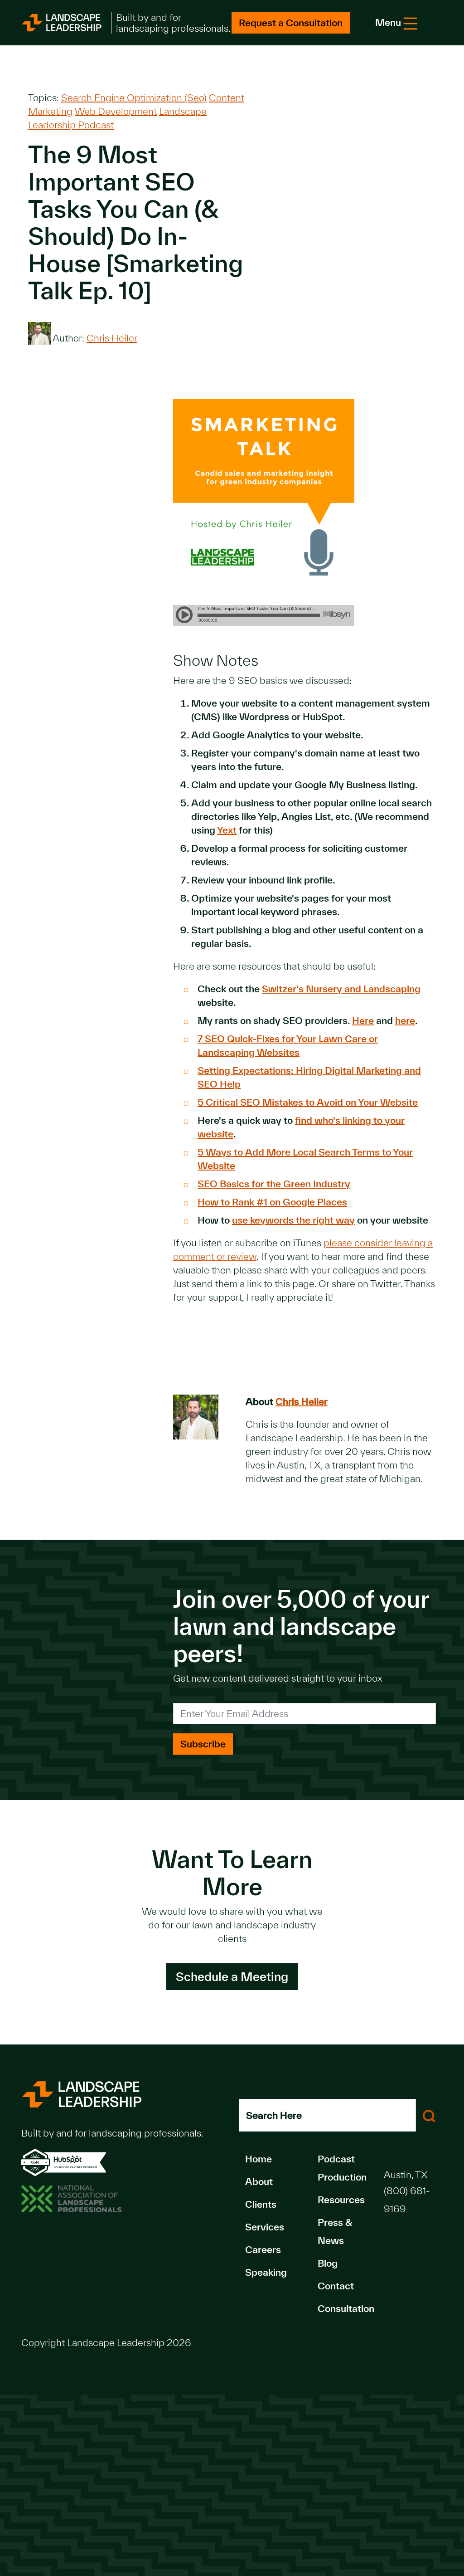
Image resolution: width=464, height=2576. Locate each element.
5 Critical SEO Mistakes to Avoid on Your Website (308, 1102)
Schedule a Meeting (232, 1976)
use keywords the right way (293, 1220)
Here (363, 1020)
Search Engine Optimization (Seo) (134, 98)
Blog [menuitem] (328, 2263)
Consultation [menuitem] (346, 2308)
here (405, 1020)
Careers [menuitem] (263, 2249)
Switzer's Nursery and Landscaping (341, 989)
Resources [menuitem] (341, 2200)
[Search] (429, 2115)
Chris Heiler (112, 338)
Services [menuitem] (265, 2227)
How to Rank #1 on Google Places (272, 1202)
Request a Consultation (291, 23)
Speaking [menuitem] (266, 2272)
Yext (227, 830)
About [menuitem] (259, 2181)
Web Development (116, 111)
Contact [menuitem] (336, 2286)
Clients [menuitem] (261, 2204)
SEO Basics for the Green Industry (274, 1184)
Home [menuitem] (259, 2159)
